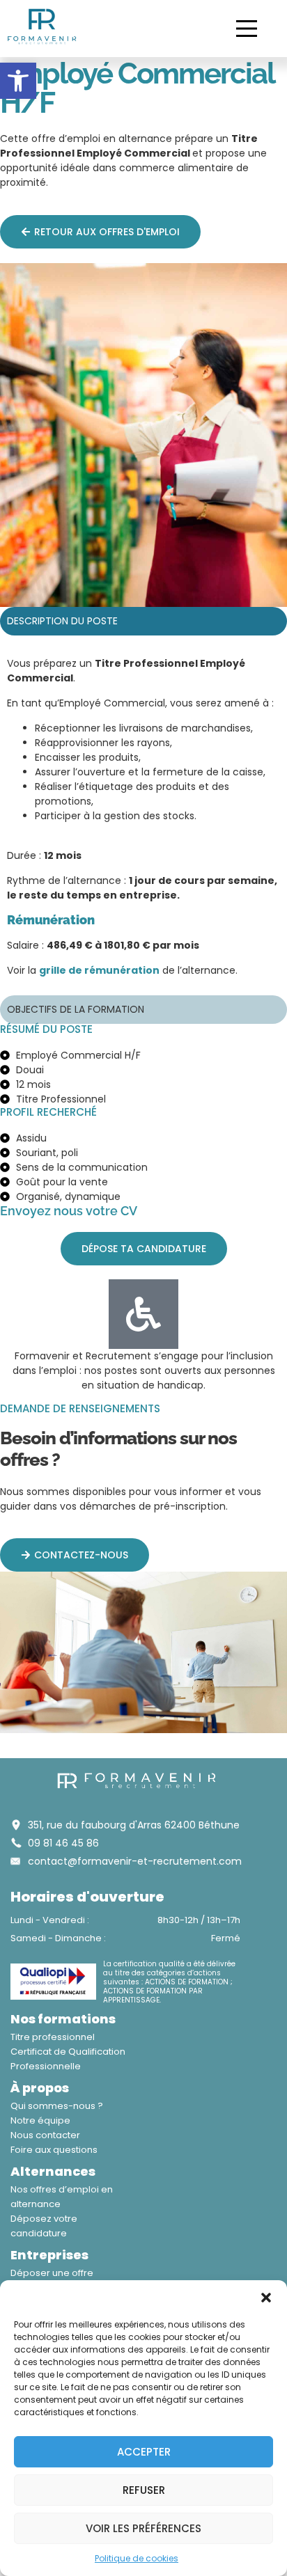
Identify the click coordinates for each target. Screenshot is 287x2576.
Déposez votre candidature (44, 2226)
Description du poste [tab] (62, 621)
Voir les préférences (143, 2528)
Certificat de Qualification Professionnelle (68, 2059)
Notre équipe (40, 2120)
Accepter (144, 2452)
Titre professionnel (53, 2037)
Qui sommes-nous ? (57, 2106)
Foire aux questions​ (54, 2150)
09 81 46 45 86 (63, 1843)
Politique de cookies (137, 2558)
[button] (18, 81)
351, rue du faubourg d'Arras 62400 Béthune (134, 1825)
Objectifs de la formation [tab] (76, 1009)
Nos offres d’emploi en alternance (62, 2197)
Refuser (144, 2490)
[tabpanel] (143, 822)
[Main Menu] (247, 29)
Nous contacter (45, 2135)
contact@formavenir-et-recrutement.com (135, 1861)
